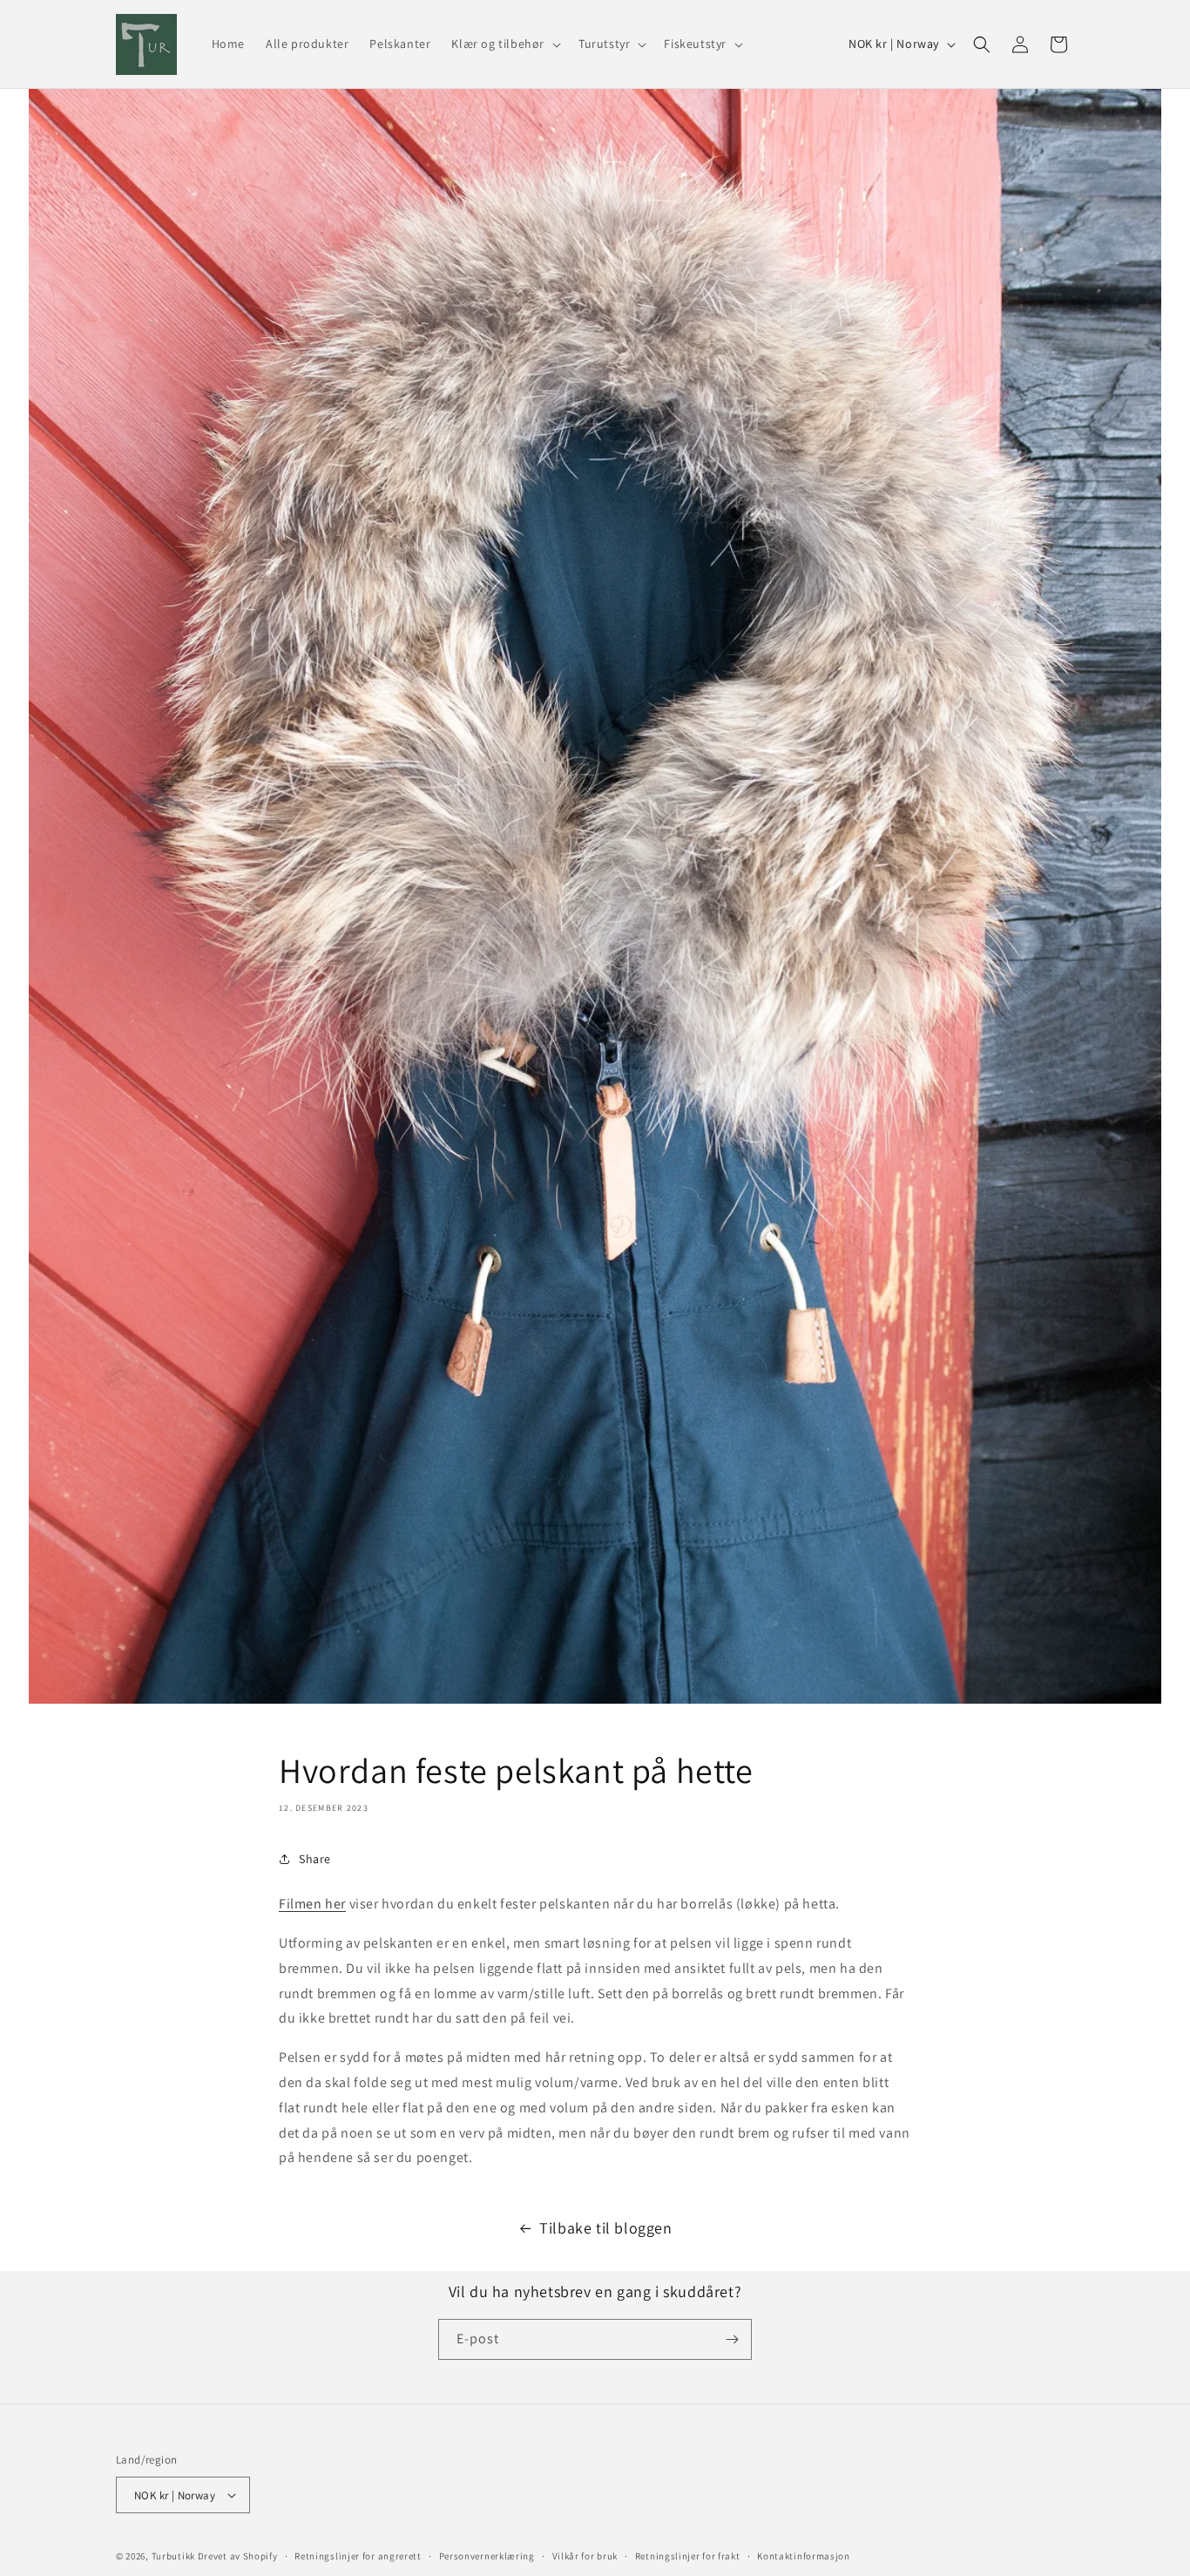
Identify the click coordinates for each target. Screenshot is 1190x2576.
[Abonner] (732, 2339)
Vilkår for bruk (585, 2556)
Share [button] (315, 1859)
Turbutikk (173, 2556)
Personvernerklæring (487, 2556)
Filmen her (312, 1904)
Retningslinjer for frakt (688, 2556)
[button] (504, 44)
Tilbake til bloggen (605, 2228)
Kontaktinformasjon (804, 2556)
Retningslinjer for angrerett (358, 2556)
